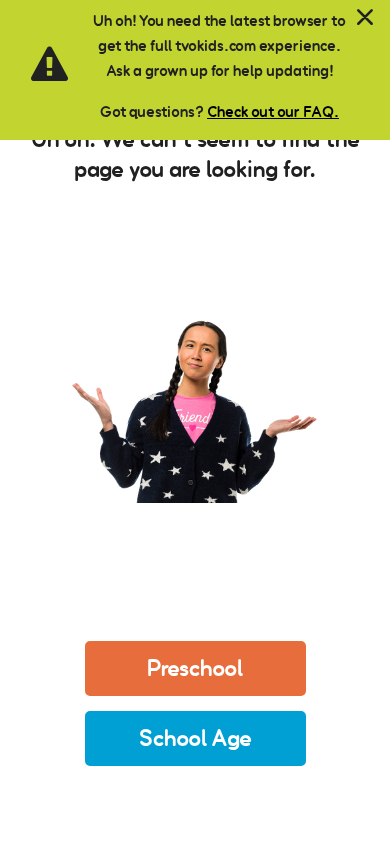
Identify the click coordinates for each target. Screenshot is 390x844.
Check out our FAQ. (273, 111)
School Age (195, 738)
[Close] (365, 18)
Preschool (195, 668)
